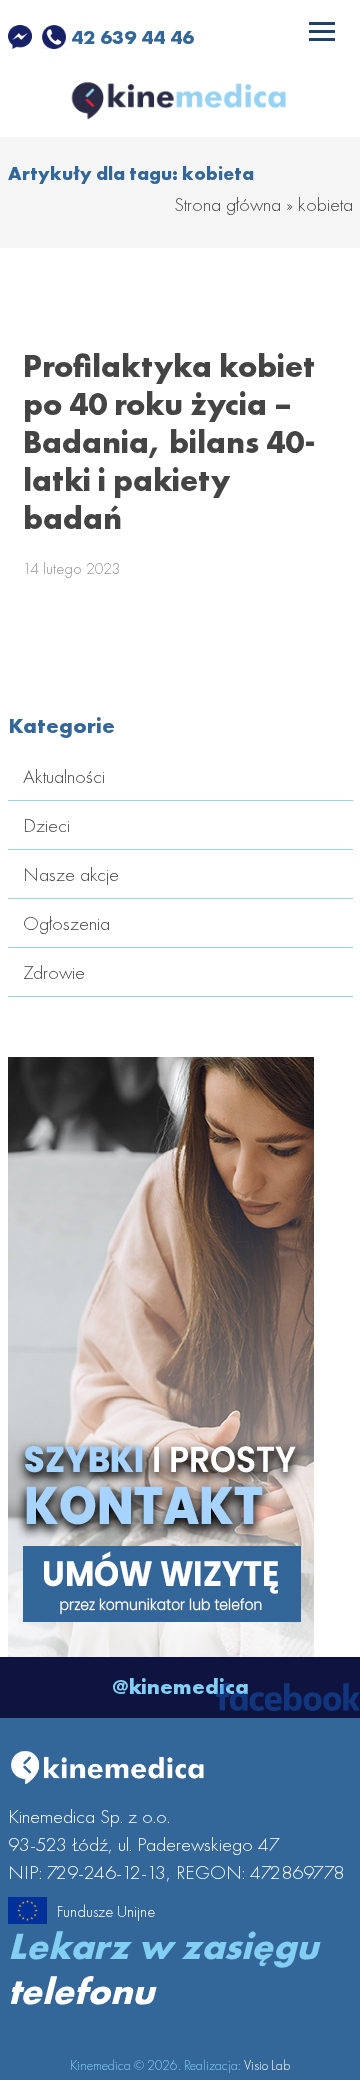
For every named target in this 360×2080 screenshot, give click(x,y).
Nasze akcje (71, 874)
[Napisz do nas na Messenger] (22, 37)
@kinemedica (180, 1686)
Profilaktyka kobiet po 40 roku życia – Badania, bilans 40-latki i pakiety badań (169, 442)
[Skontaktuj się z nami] (161, 1643)
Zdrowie (54, 972)
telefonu (81, 1991)
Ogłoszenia (66, 923)
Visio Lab (267, 2065)
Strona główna (227, 204)
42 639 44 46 (130, 37)
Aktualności (64, 776)
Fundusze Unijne (106, 1911)
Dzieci (46, 825)
